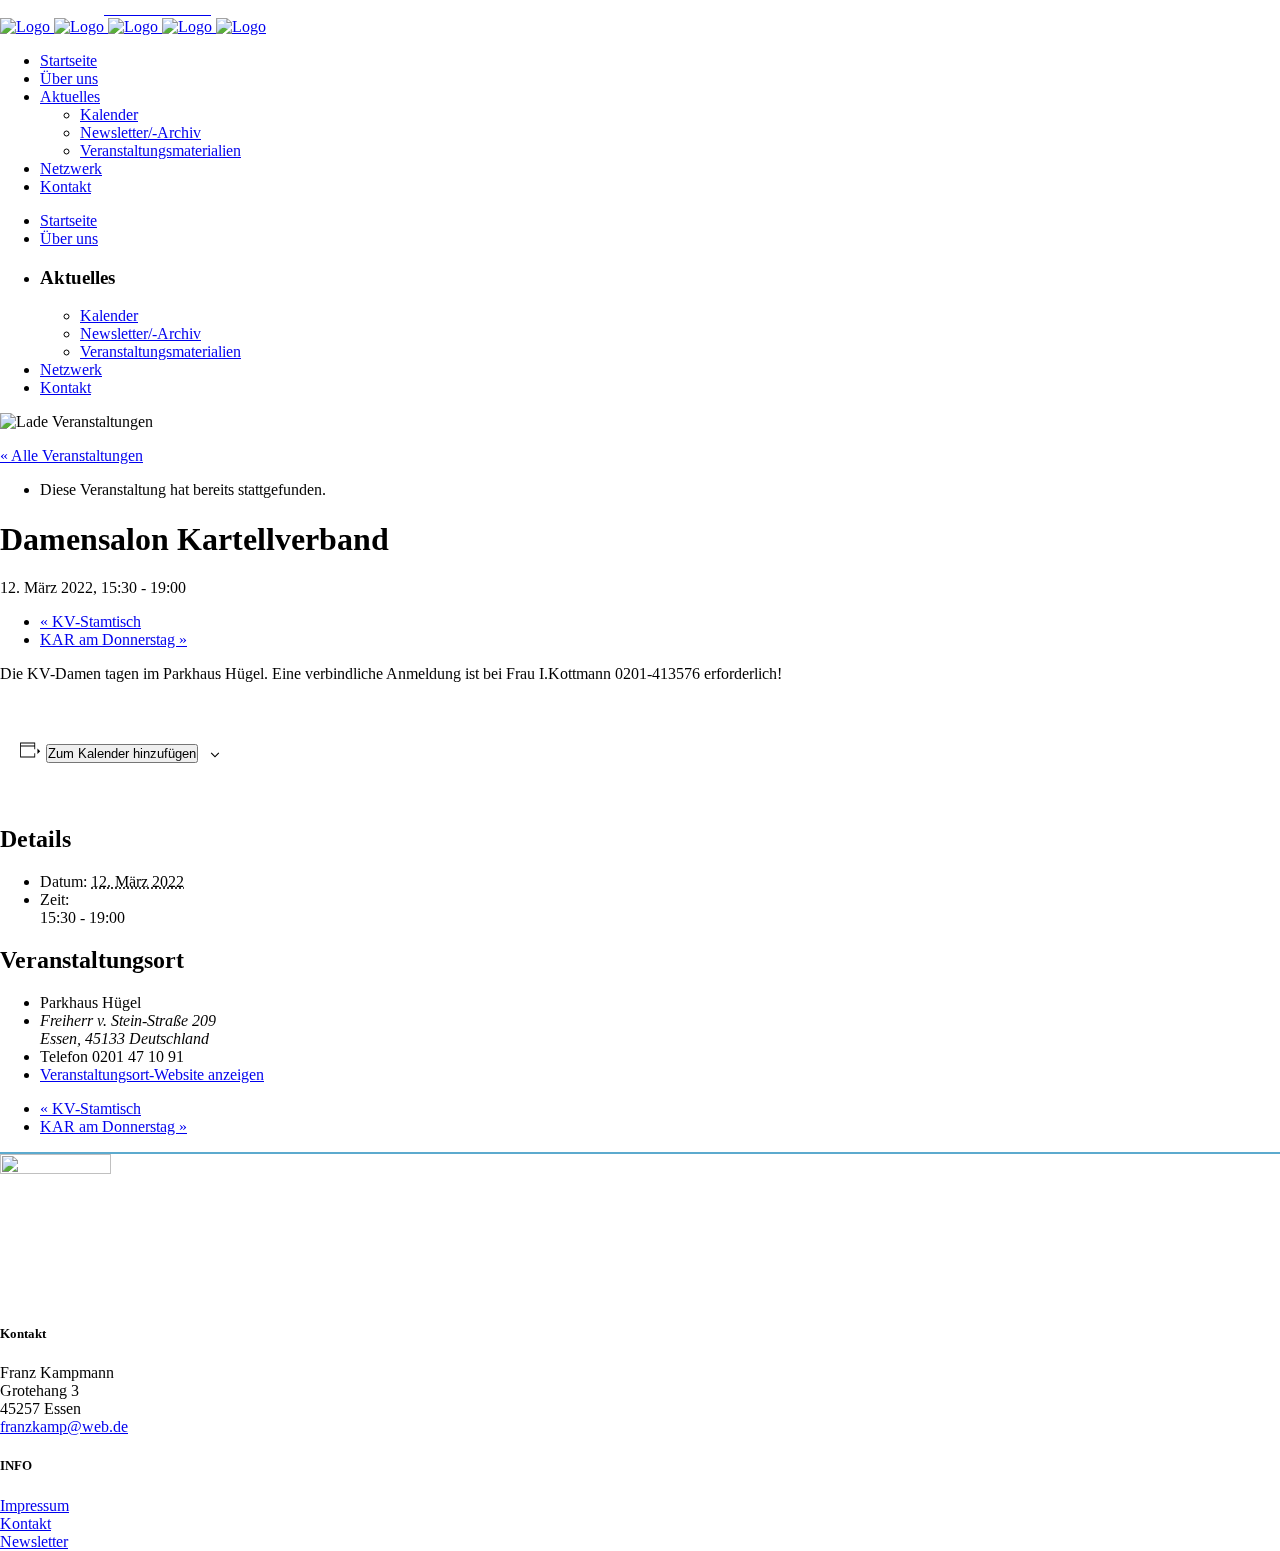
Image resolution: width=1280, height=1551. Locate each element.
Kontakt (25, 1523)
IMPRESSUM (46, 8)
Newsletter (34, 1541)
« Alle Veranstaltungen (71, 455)
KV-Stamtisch (90, 621)
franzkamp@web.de (64, 1426)
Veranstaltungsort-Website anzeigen (152, 1074)
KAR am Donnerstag (113, 639)
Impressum (34, 1505)
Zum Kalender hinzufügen (122, 753)
